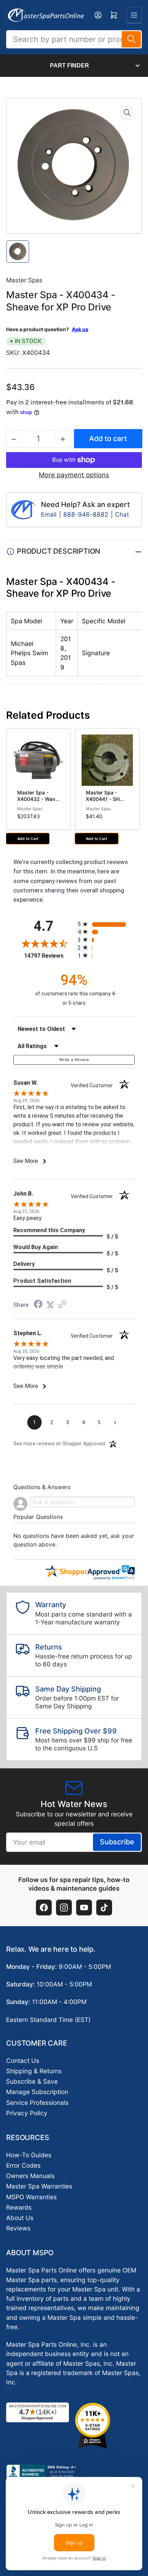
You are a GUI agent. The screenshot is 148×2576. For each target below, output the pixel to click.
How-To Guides (29, 2155)
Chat (122, 514)
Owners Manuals (30, 2176)
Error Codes (23, 2165)
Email (50, 514)
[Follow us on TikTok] (104, 1908)
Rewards (19, 2207)
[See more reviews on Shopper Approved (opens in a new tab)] (62, 1305)
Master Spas (24, 280)
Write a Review (74, 1060)
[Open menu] (134, 15)
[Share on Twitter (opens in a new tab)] (50, 1305)
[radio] (106, 924)
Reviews (18, 2228)
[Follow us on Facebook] (44, 1908)
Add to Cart (28, 839)
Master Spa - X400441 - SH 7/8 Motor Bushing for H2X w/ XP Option (105, 805)
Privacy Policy (27, 2113)
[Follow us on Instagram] (64, 1908)
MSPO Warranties (31, 2197)
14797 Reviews (49, 956)
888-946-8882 (86, 514)
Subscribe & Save (32, 2081)
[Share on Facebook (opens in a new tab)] (38, 1305)
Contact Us (23, 2061)
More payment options (74, 475)
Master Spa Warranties (39, 2186)
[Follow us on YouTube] (84, 1908)
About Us (20, 2218)
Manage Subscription (37, 2092)
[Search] (131, 39)
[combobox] (74, 39)
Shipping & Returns (34, 2071)
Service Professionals (37, 2103)
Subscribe (117, 1842)
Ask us (80, 329)
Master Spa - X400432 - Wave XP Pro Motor (38, 799)
